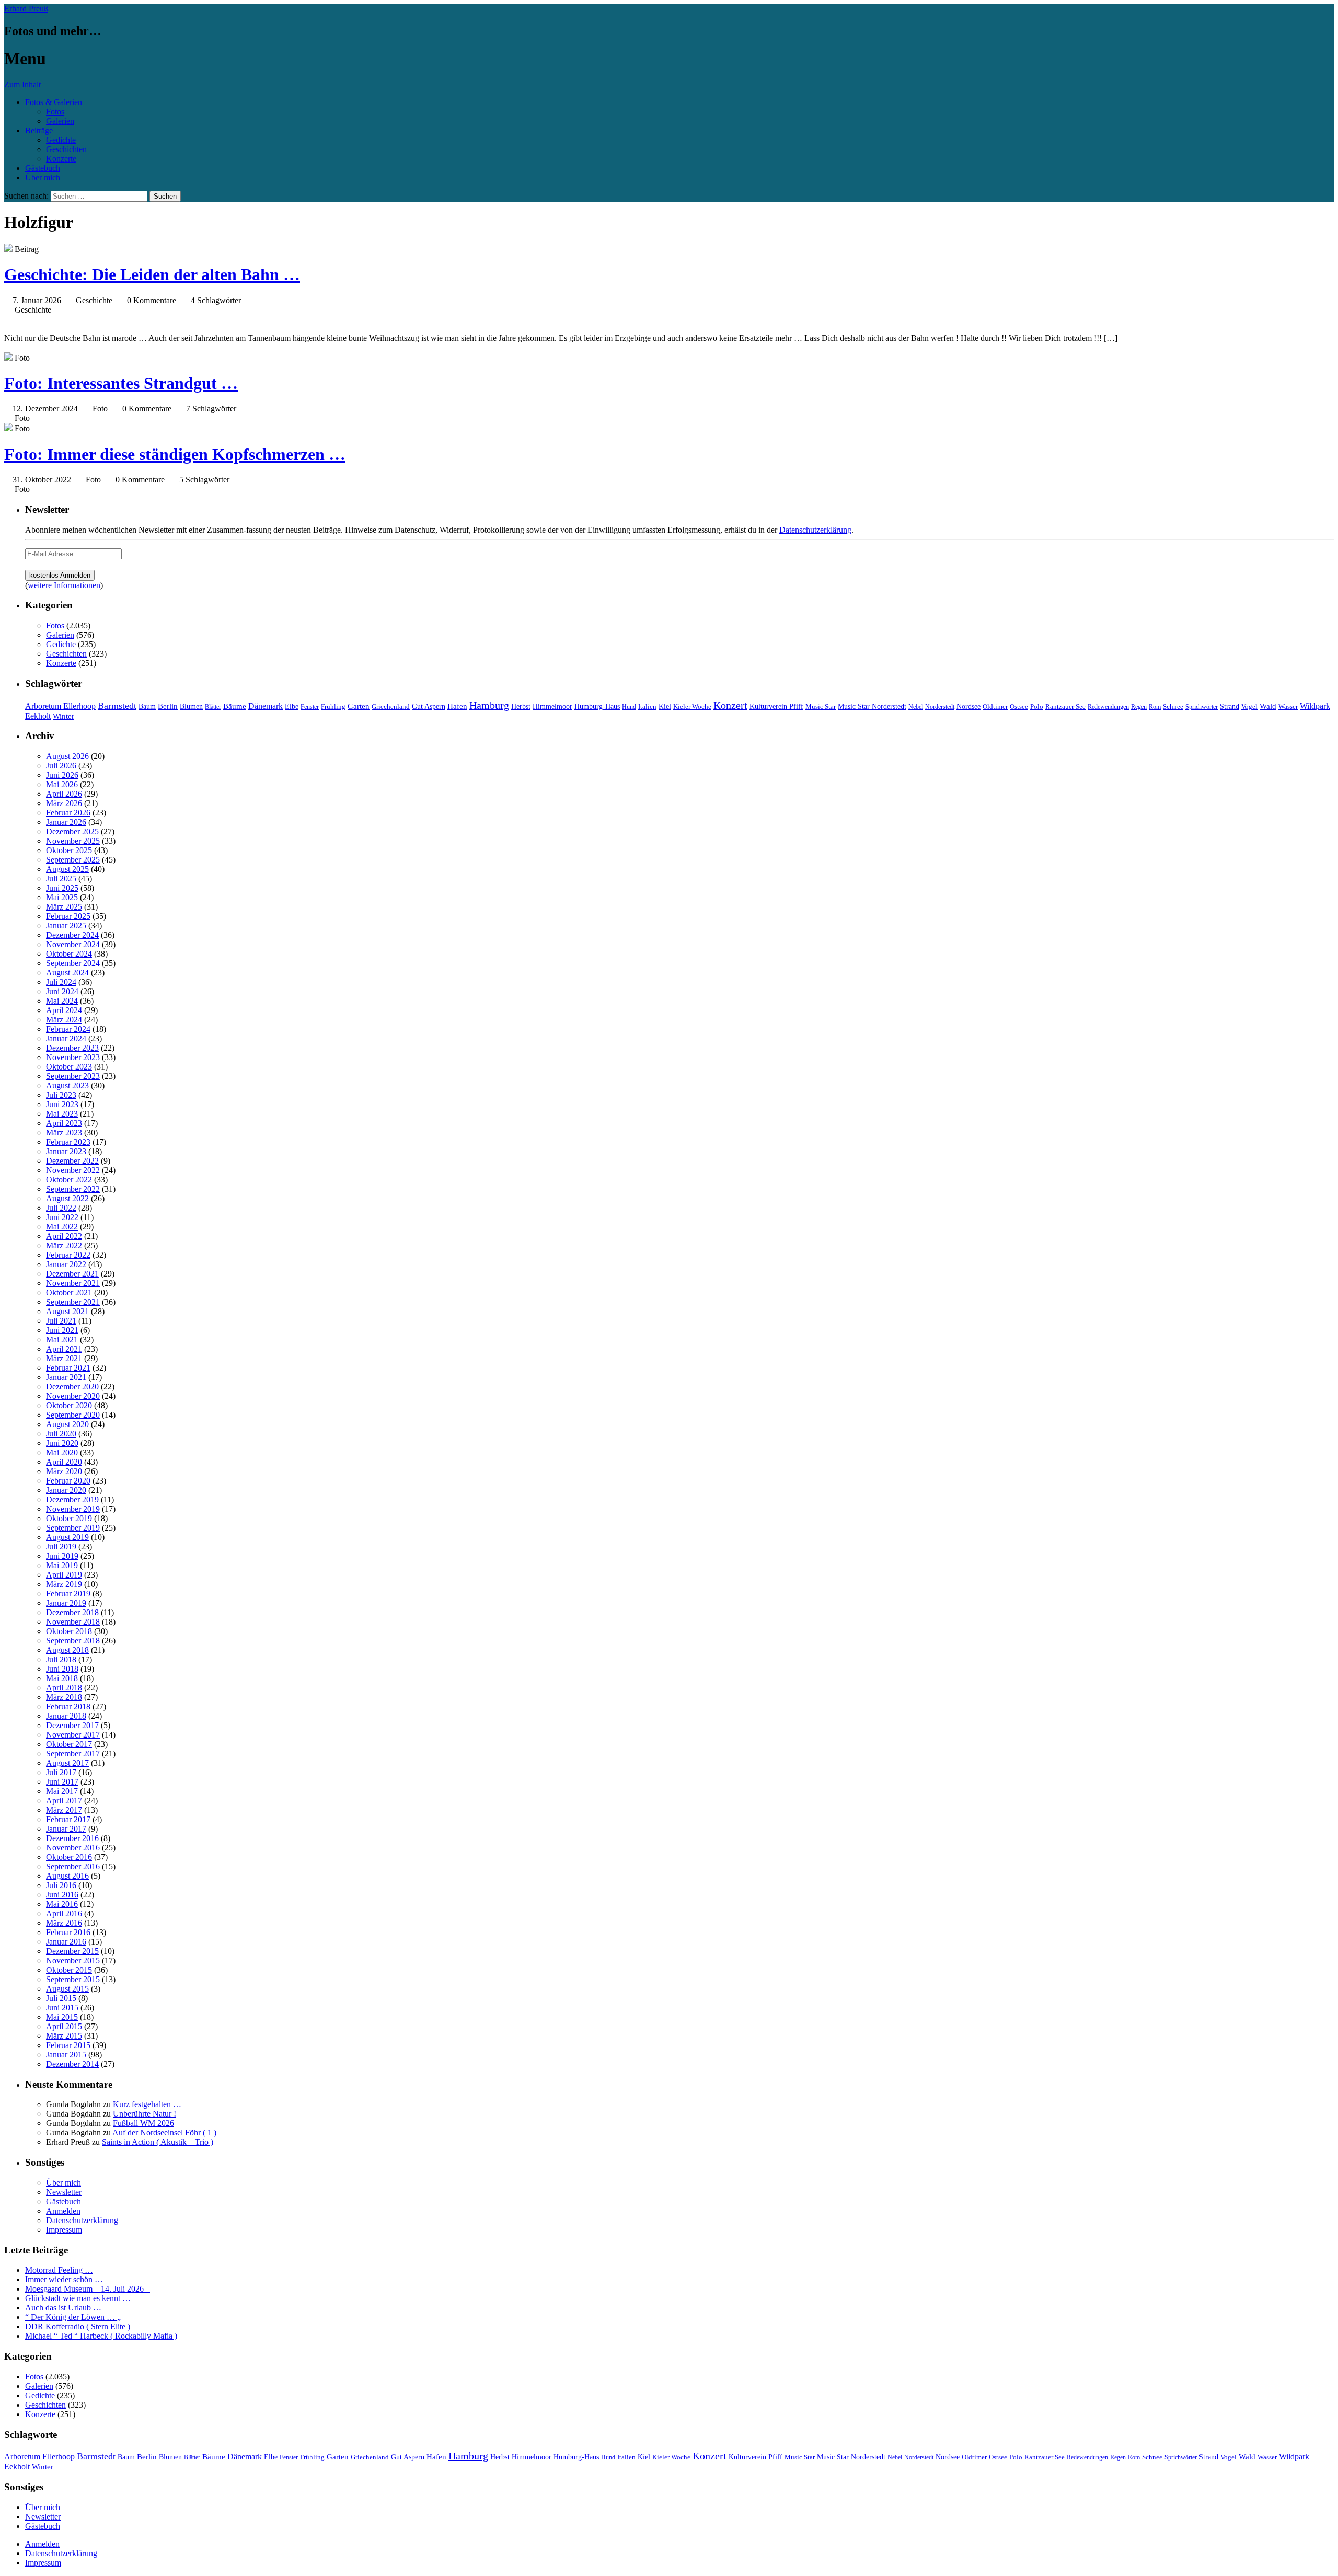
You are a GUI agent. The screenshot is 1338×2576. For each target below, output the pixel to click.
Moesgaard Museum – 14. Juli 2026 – (88, 2289)
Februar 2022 (68, 1255)
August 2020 (67, 1424)
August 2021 (67, 1311)
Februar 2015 (68, 2045)
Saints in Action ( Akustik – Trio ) (158, 2142)
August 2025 (67, 869)
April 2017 (64, 1801)
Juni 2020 (62, 1443)
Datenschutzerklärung (815, 530)
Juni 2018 (62, 1669)
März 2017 (64, 1810)
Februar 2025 (68, 916)
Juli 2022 (61, 1208)
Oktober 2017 (69, 1744)
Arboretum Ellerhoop (60, 706)
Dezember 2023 (72, 1048)
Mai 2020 (62, 1452)
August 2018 (67, 1650)
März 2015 (64, 2036)
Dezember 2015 (72, 1951)
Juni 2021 (62, 1330)
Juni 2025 (62, 888)
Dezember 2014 (72, 2064)
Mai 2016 (62, 1904)
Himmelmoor (552, 706)
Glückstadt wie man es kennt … (78, 2298)
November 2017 (73, 1735)
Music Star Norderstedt (872, 706)
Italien (647, 707)
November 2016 (73, 1848)
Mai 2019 (62, 1565)
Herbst (521, 706)
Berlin (168, 706)
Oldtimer (995, 706)
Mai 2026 (62, 784)
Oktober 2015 (69, 1970)
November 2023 (73, 1057)
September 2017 (73, 1753)
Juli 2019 (61, 1546)
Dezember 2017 (72, 1725)
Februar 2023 (68, 1142)
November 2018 (73, 1622)
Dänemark (266, 706)
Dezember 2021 (72, 1274)
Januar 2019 (66, 1603)
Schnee (1173, 706)
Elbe (292, 706)
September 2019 (73, 1528)
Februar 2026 (68, 813)
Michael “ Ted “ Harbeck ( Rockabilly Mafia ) (101, 2336)
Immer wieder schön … (64, 2279)
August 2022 (67, 1198)
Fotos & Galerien (54, 102)
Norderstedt (940, 707)
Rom (1155, 707)
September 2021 (73, 1302)
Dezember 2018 (72, 1612)
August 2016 (67, 1876)
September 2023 (73, 1076)
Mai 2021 (62, 1339)
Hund (629, 707)
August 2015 (67, 1989)
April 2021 (64, 1349)
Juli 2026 (61, 766)
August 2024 (67, 973)
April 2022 (64, 1236)
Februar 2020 (68, 1481)
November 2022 (73, 1170)
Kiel (665, 706)
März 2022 (64, 1245)
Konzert (730, 705)
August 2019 (67, 1537)
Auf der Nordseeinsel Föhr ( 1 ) (164, 2132)
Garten (359, 706)
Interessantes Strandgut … (121, 383)
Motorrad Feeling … (59, 2270)
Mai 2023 (62, 1114)
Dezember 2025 (72, 831)
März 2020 (64, 1471)
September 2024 (73, 963)
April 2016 (64, 1913)
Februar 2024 (68, 1029)
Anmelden (63, 2211)
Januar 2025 (66, 925)
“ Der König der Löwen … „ (73, 2317)
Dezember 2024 (72, 935)
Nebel (916, 707)
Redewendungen (1108, 707)
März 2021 (64, 1358)
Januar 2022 (66, 1264)
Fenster (310, 707)
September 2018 (73, 1641)
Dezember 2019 (72, 1499)
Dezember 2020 (72, 1387)
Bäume (235, 706)
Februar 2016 (68, 1932)
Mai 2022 (62, 1227)
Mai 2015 (62, 2017)
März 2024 (64, 1020)
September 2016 (73, 1866)
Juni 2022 (62, 1217)
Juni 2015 (62, 2008)
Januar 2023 (66, 1151)
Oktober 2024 (69, 954)
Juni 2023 (62, 1104)
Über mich (43, 177)
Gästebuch (43, 168)
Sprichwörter (1202, 707)
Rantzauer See (1065, 707)
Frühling (333, 707)
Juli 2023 (61, 1095)
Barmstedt (117, 706)
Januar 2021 (66, 1377)
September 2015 (73, 1979)
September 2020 (73, 1415)
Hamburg (489, 705)
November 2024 (73, 944)
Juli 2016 (61, 1885)
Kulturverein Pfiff (776, 706)
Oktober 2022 (69, 1180)
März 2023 (64, 1132)
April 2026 (64, 794)
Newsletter (64, 2192)
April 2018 (64, 1688)
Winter (64, 716)
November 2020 (73, 1396)
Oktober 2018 (69, 1631)
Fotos (55, 112)
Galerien (60, 121)
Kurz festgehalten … (147, 2104)
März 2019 (64, 1584)
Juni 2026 (62, 775)
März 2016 (64, 1923)
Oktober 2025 (69, 850)
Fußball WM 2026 (143, 2123)
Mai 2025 (62, 897)
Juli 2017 (61, 1772)
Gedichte (61, 140)
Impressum (64, 2230)
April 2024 (64, 1010)
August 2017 (67, 1763)
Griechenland (391, 706)
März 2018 (64, 1697)
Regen (1139, 707)
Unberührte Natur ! (145, 2114)
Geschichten (66, 149)
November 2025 (73, 841)
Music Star (821, 706)
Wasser (1288, 707)
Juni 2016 (62, 1895)
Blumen (191, 706)
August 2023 (67, 1085)
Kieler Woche (692, 706)
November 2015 (73, 1960)
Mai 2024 (62, 1001)
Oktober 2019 (69, 1518)
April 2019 (64, 1575)
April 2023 (64, 1123)
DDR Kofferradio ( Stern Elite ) (78, 2326)
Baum (147, 706)
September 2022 (73, 1189)
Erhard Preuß (26, 9)
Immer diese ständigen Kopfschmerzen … (175, 454)
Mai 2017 (62, 1791)
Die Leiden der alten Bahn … (152, 274)
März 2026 (64, 803)
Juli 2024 (61, 982)
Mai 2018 (62, 1678)
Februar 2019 (68, 1594)
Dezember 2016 (72, 1838)
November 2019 (73, 1509)
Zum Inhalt (22, 84)
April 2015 (64, 2026)
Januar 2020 (66, 1490)
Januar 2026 (66, 822)
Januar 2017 (66, 1829)
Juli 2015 (61, 1998)
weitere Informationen (64, 585)
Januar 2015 (66, 2055)
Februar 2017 (68, 1819)
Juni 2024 (62, 991)
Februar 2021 (68, 1368)
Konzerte (61, 159)
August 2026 (67, 756)
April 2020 (64, 1462)
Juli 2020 (61, 1434)
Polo (1037, 707)
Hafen (457, 706)
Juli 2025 (61, 878)
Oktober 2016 (69, 1857)
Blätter (213, 707)
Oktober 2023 (69, 1067)
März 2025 (64, 907)
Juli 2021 (61, 1321)
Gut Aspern (429, 706)
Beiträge (39, 130)
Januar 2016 (66, 1942)
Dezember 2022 (72, 1161)
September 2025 (73, 860)
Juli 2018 (61, 1659)
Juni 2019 (62, 1556)
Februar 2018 (68, 1706)
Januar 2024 (66, 1038)
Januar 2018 (66, 1716)
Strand (1230, 706)
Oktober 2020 (69, 1405)
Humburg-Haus (597, 706)
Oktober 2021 (69, 1292)
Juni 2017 (62, 1782)
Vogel (1249, 707)
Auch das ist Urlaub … (63, 2308)
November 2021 (73, 1283)
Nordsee (968, 706)
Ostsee (1019, 706)
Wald (1268, 706)
